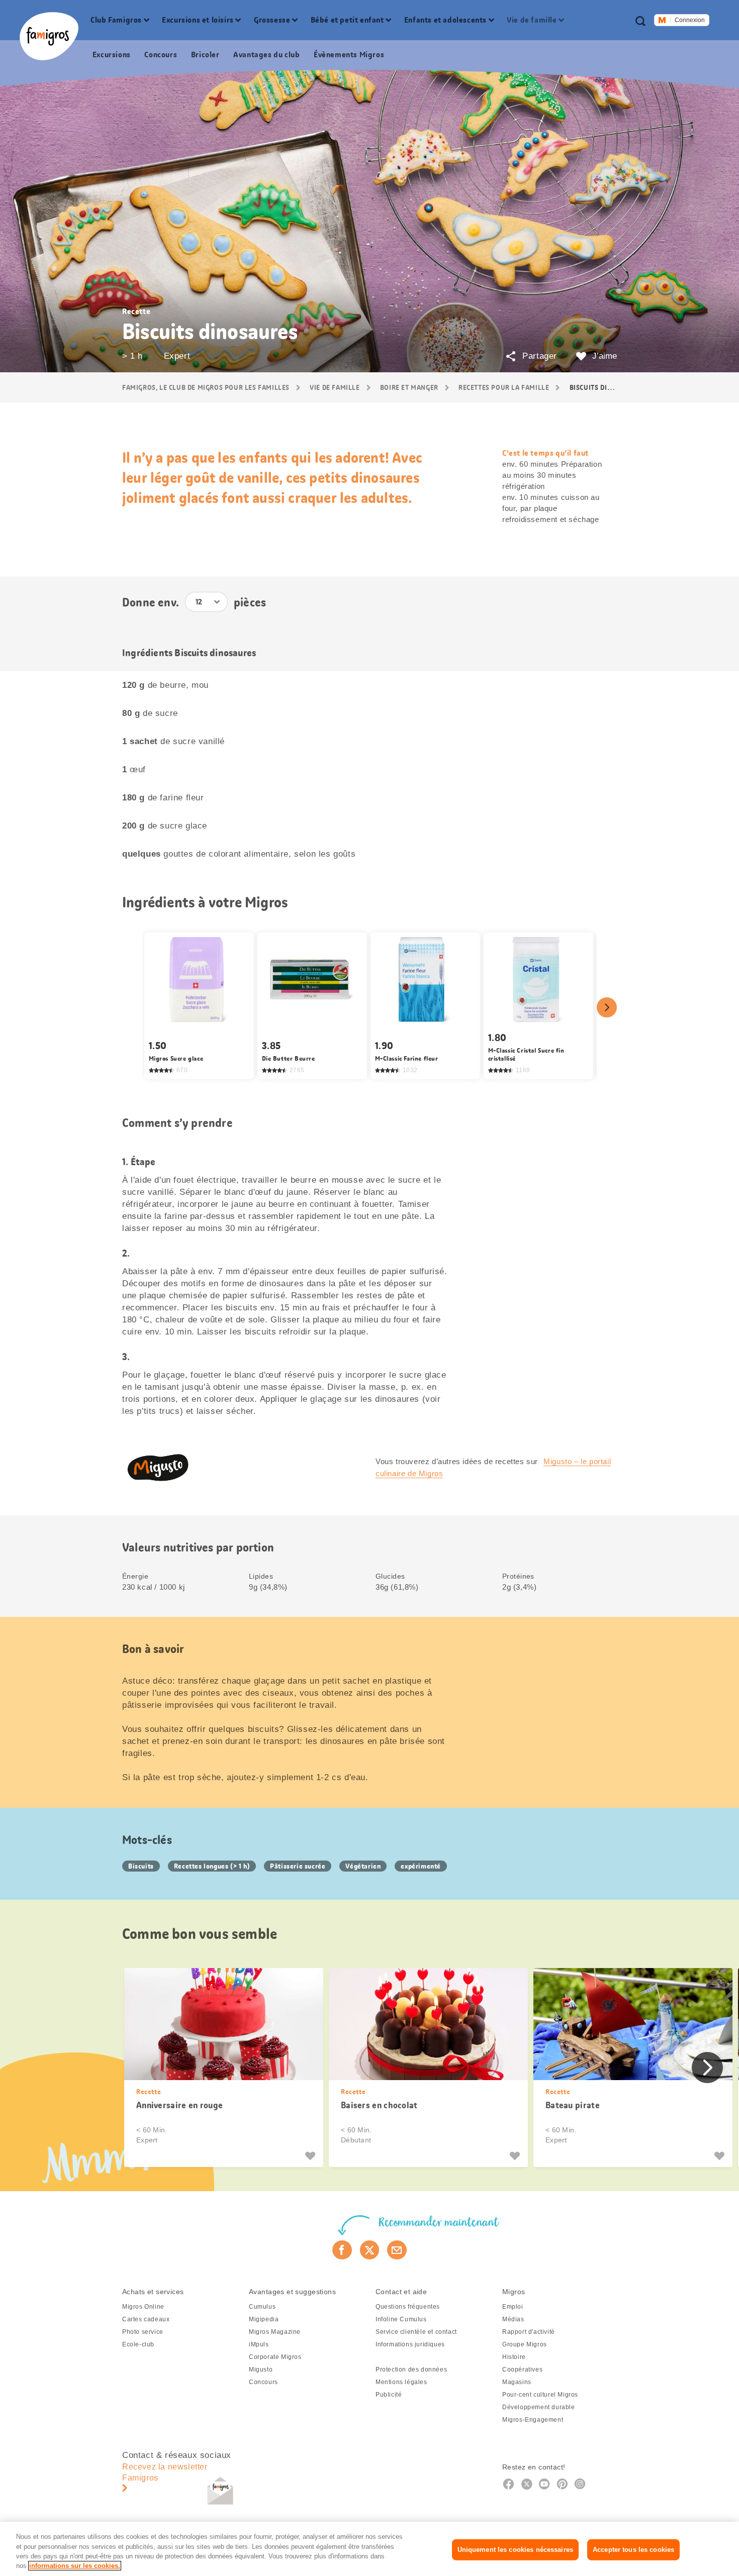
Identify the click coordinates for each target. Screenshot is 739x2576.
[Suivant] (607, 1007)
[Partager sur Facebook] (342, 2250)
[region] (369, 2549)
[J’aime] (311, 2156)
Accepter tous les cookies (633, 2550)
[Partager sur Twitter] (370, 2250)
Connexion (690, 20)
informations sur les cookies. (75, 2566)
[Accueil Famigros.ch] (49, 36)
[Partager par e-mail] (397, 2250)
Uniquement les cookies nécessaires (515, 2550)
